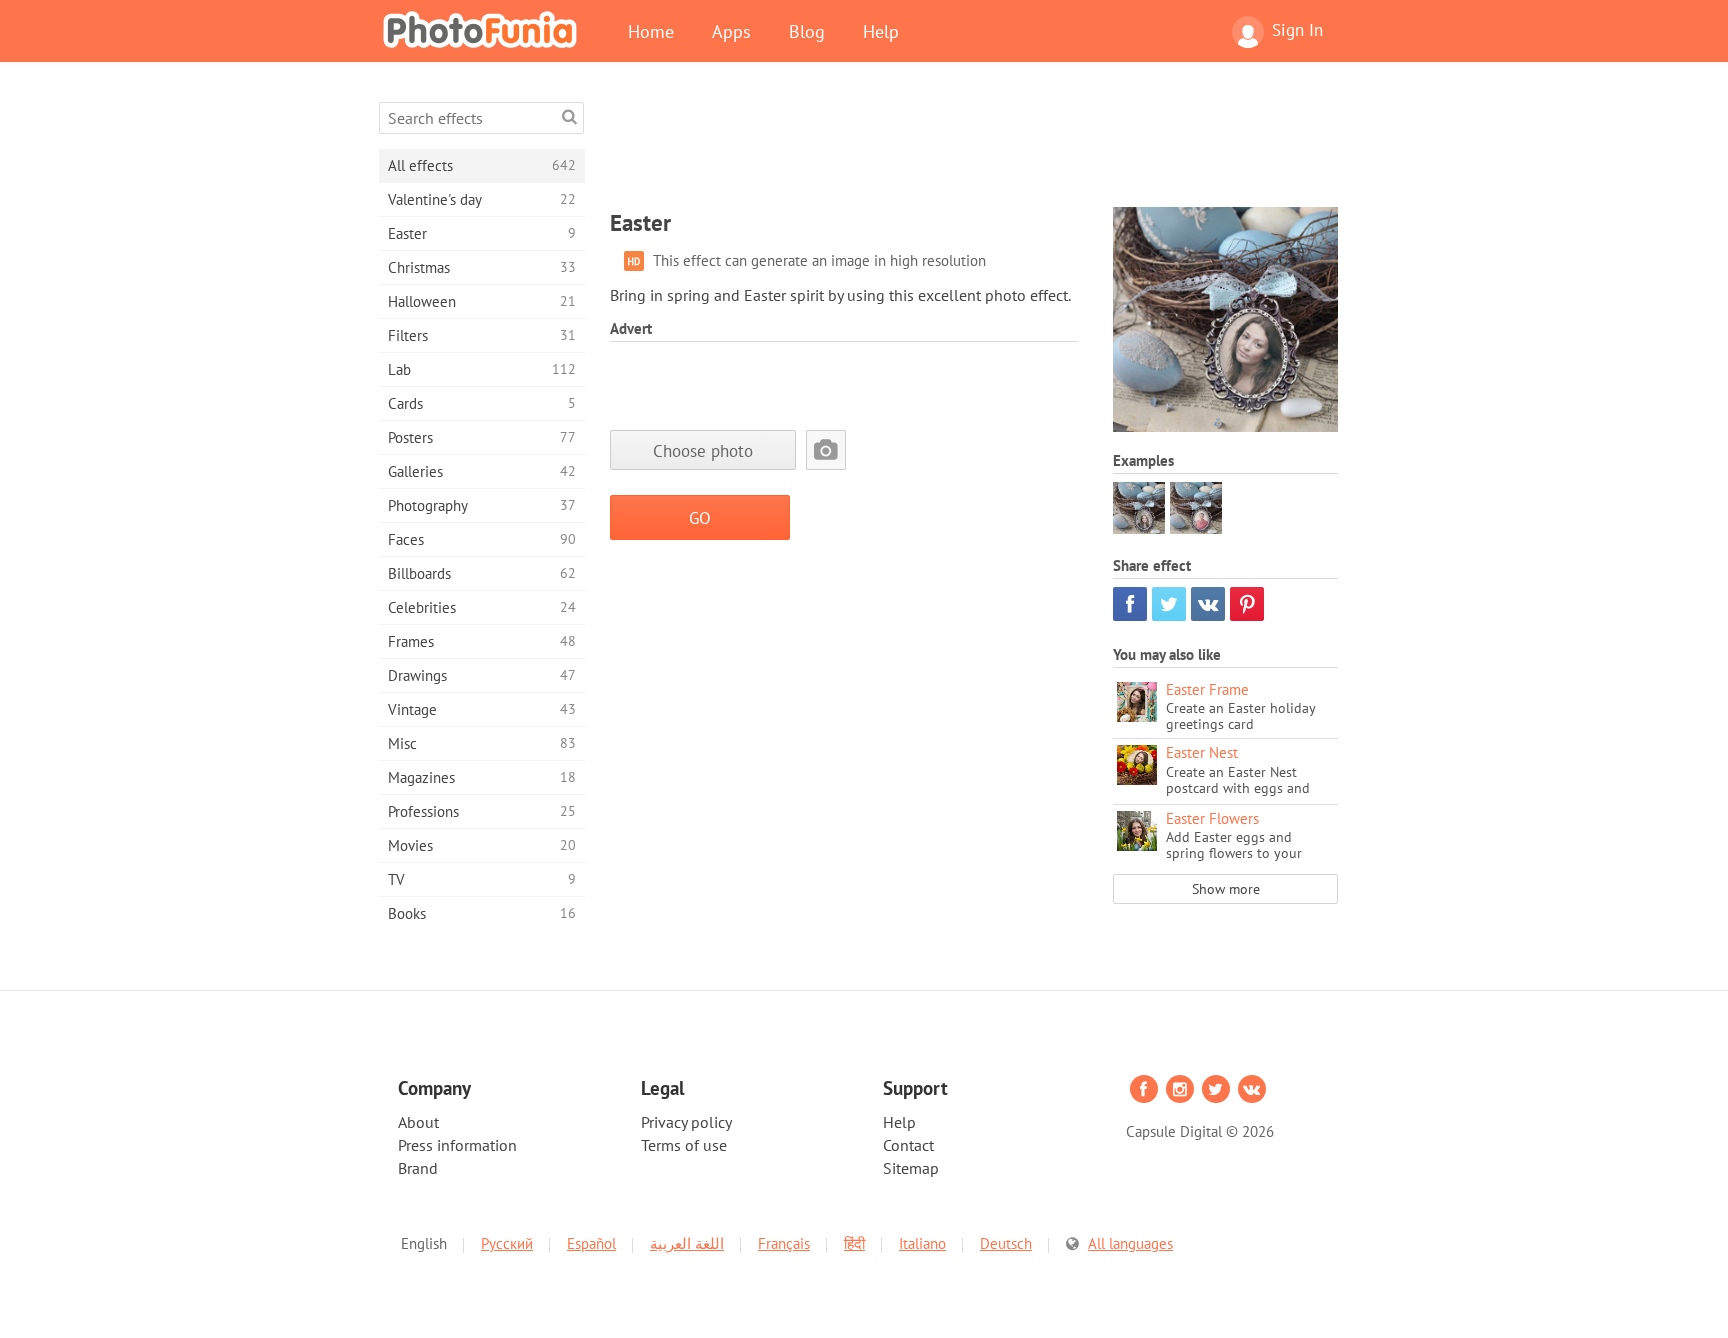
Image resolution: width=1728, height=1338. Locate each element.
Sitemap (911, 1168)
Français (784, 1243)
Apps (731, 31)
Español (591, 1243)
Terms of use (684, 1145)
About (418, 1122)
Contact (908, 1145)
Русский (507, 1243)
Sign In (1297, 30)
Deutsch (1006, 1243)
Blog (807, 31)
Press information (457, 1145)
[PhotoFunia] (484, 29)
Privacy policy (686, 1122)
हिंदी (854, 1243)
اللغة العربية (687, 1243)
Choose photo (703, 450)
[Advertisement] (974, 147)
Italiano (922, 1243)
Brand (418, 1168)
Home (651, 31)
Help (881, 31)
